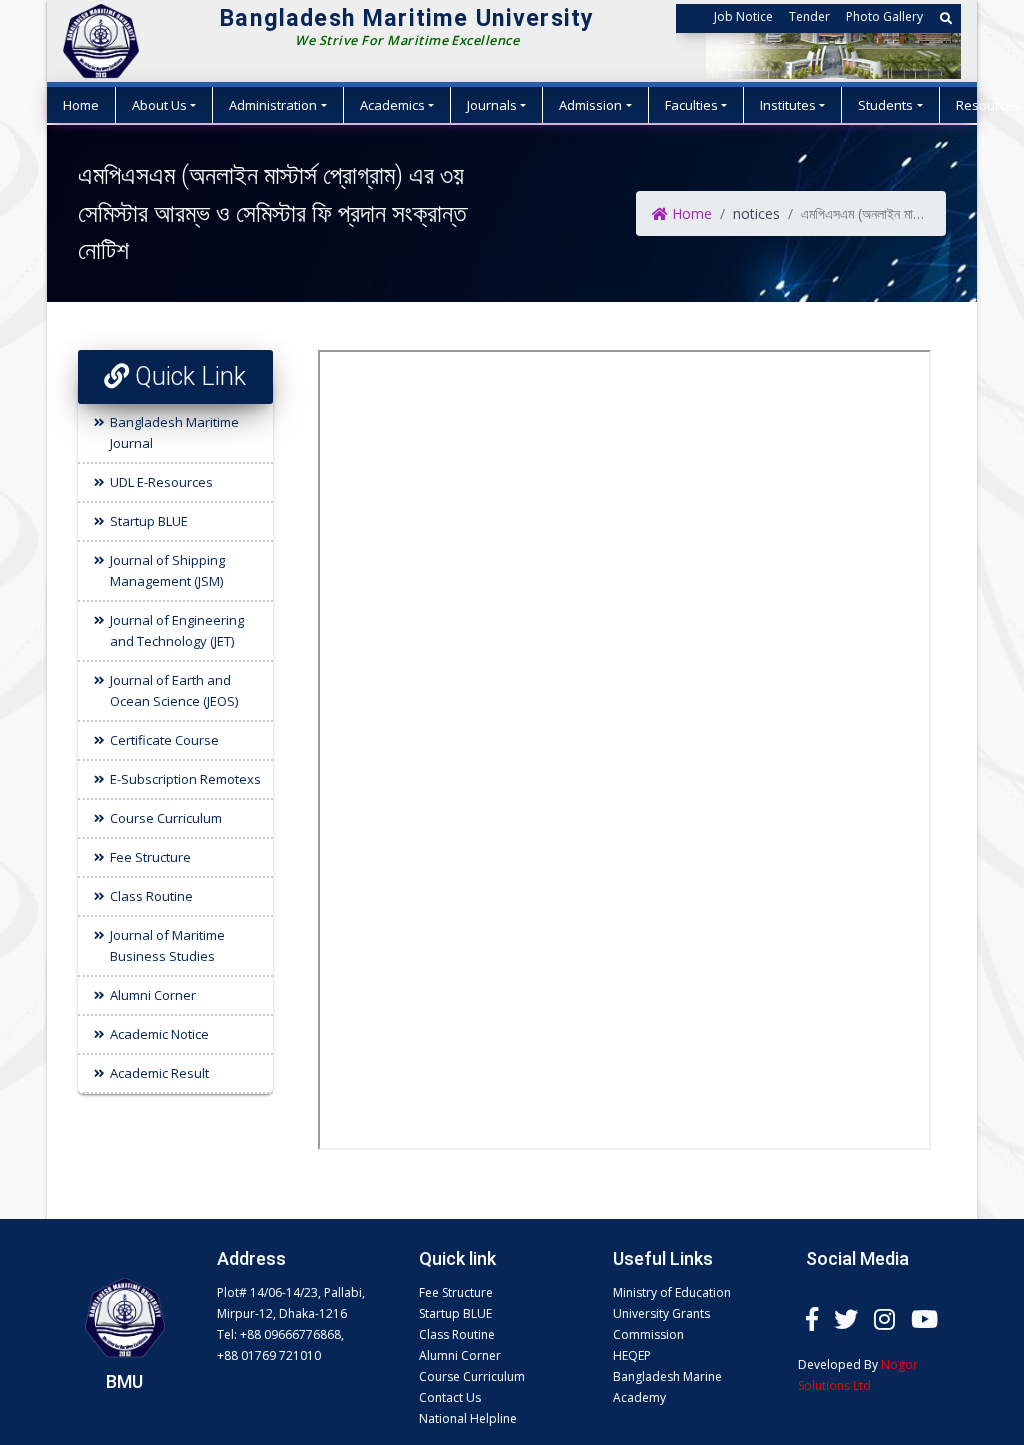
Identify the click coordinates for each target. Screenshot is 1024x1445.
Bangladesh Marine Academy (667, 1387)
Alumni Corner (153, 995)
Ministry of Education (672, 1292)
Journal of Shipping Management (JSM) (167, 570)
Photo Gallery (884, 16)
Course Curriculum (166, 818)
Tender (809, 16)
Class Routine (151, 896)
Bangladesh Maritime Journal (174, 432)
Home (81, 105)
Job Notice (743, 16)
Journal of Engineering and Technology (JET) (177, 630)
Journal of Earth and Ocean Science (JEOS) (174, 690)
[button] (946, 18)
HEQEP (632, 1355)
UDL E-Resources (161, 482)
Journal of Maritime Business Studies (167, 945)
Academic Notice (159, 1034)
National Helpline (468, 1418)
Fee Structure (150, 857)
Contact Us (450, 1397)
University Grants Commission (661, 1324)
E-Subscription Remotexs (185, 779)
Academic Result (159, 1073)
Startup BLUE (149, 521)
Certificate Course (164, 740)
